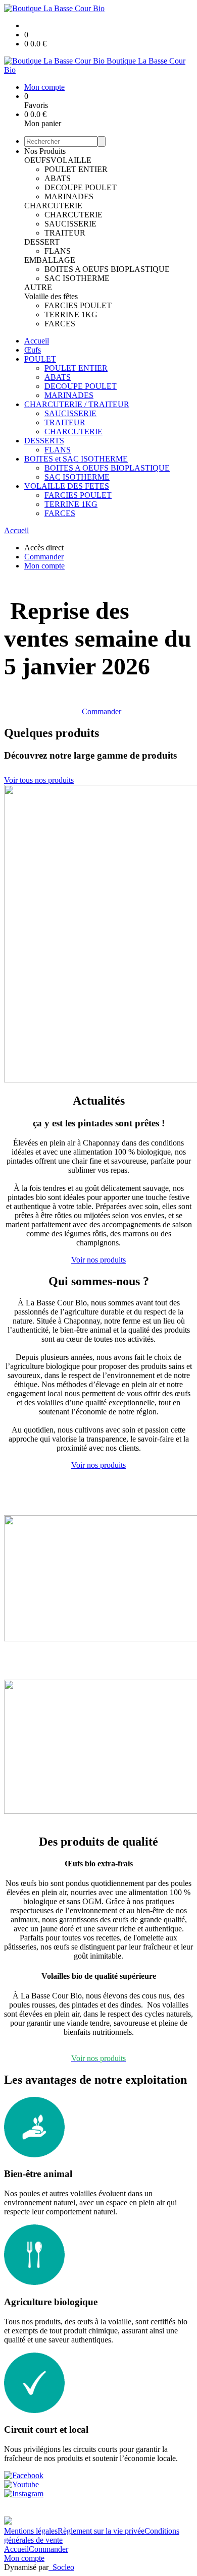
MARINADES (69, 196)
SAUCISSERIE (70, 224)
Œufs (33, 350)
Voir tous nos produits (39, 780)
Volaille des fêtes (51, 296)
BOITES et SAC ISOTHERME (76, 459)
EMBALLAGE (50, 260)
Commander (102, 711)
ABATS (58, 178)
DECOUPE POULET (81, 187)
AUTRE (38, 287)
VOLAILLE (71, 160)
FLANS (58, 251)
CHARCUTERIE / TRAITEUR (77, 404)
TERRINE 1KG (71, 314)
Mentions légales (31, 2531)
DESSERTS (44, 441)
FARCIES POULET (78, 305)
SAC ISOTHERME (77, 278)
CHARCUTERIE (53, 206)
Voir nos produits (98, 1260)
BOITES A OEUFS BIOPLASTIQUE (107, 269)
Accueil (37, 341)
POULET (40, 359)
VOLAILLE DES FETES (67, 486)
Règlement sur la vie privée (101, 2531)
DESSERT (42, 242)
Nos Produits (45, 151)
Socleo (63, 2567)
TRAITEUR (65, 233)
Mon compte (24, 2558)
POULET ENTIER (76, 169)
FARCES (60, 324)
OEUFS (37, 160)
